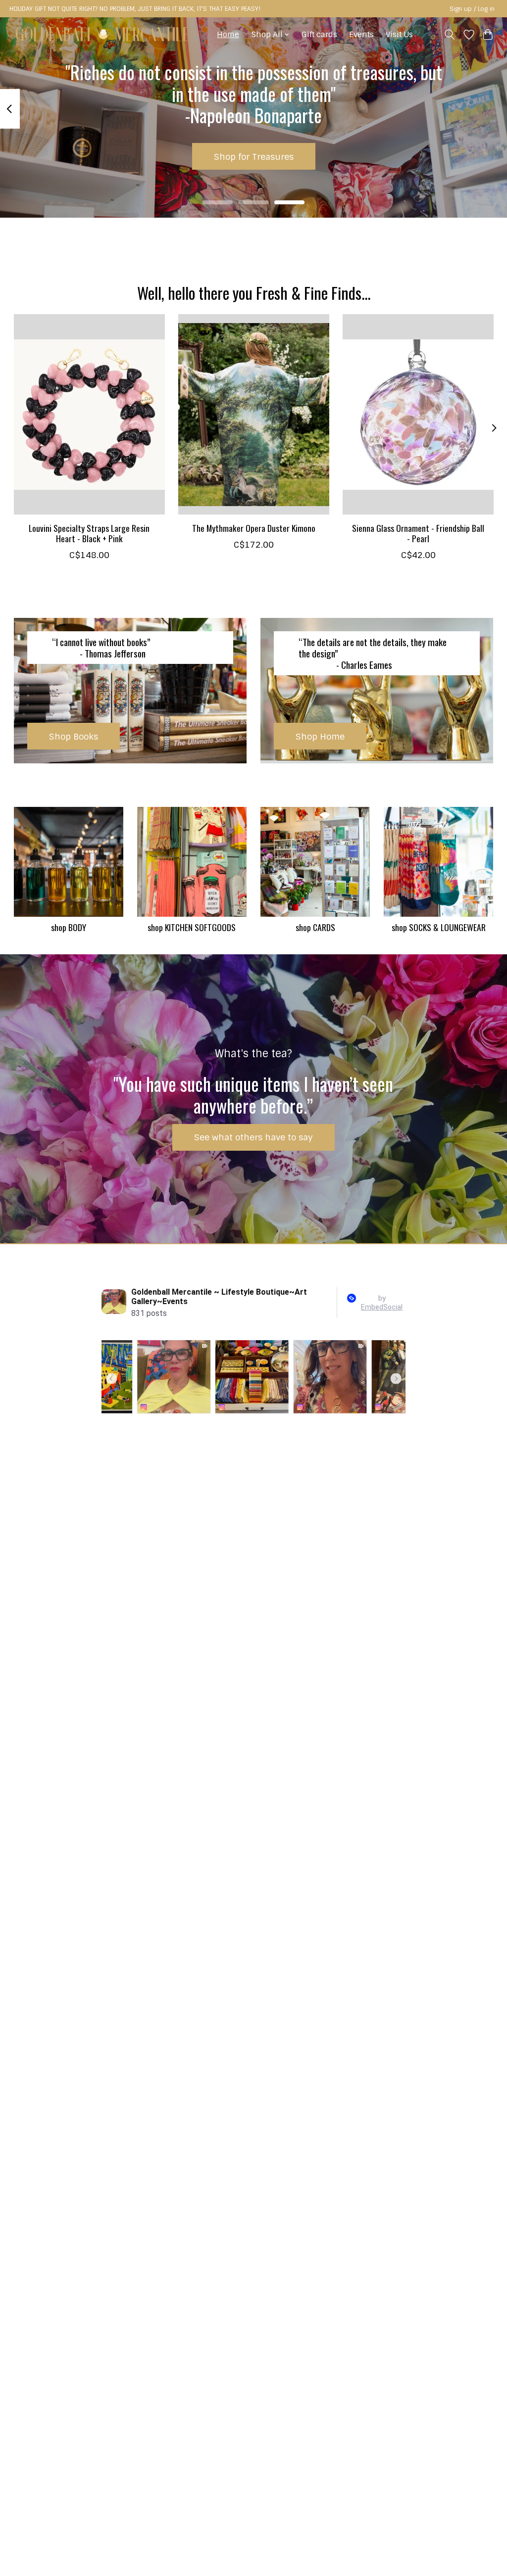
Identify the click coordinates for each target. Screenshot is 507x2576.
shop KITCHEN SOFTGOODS (192, 927)
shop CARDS (315, 927)
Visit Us (399, 35)
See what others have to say (253, 1137)
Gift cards (319, 35)
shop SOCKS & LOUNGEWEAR (439, 927)
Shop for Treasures (254, 157)
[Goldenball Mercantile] (102, 34)
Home (228, 35)
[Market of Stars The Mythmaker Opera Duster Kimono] (254, 414)
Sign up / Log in (472, 9)
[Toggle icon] (449, 35)
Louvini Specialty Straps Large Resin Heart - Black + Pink (89, 533)
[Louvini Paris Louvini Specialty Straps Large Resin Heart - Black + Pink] (89, 414)
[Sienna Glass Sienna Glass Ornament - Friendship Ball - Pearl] (418, 414)
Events (361, 35)
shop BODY (69, 927)
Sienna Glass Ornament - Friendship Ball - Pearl (418, 533)
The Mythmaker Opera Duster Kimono (254, 528)
